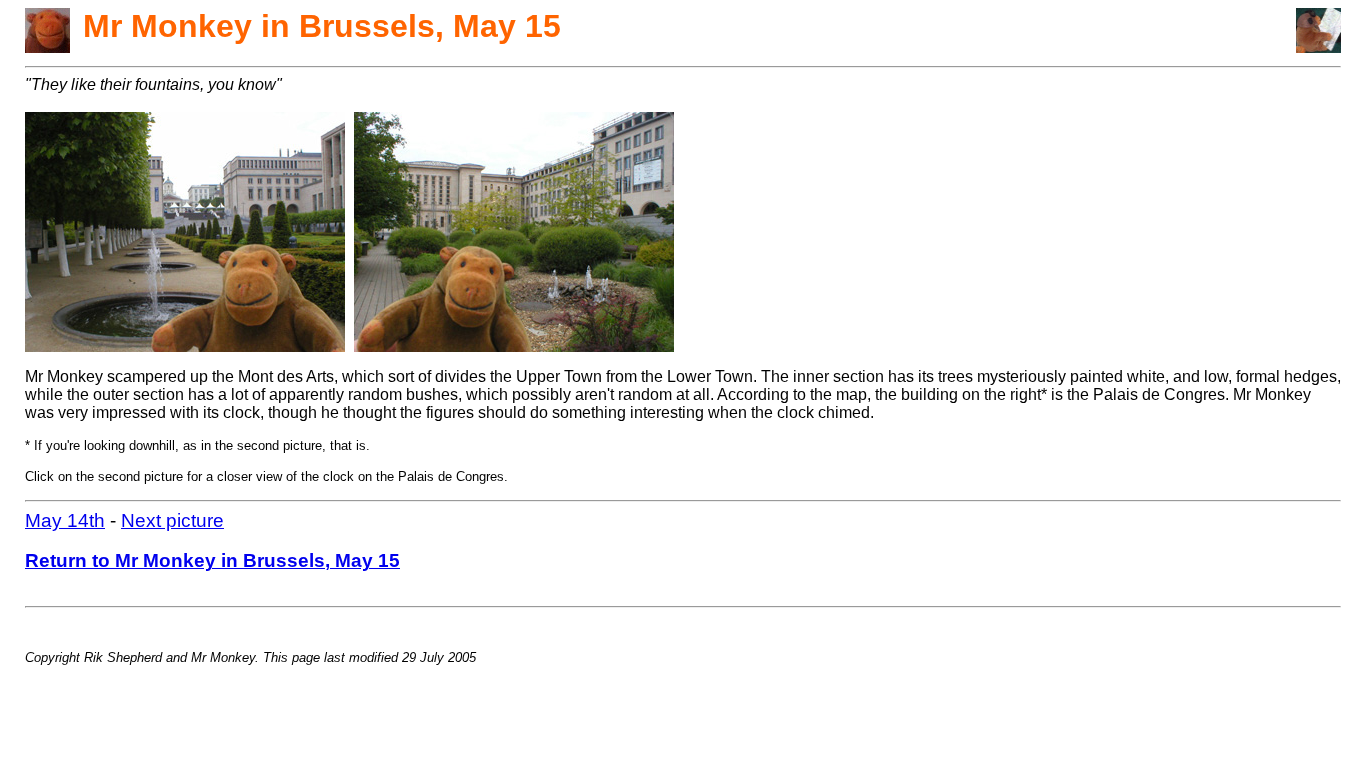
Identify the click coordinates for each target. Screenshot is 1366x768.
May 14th (65, 520)
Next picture (172, 520)
